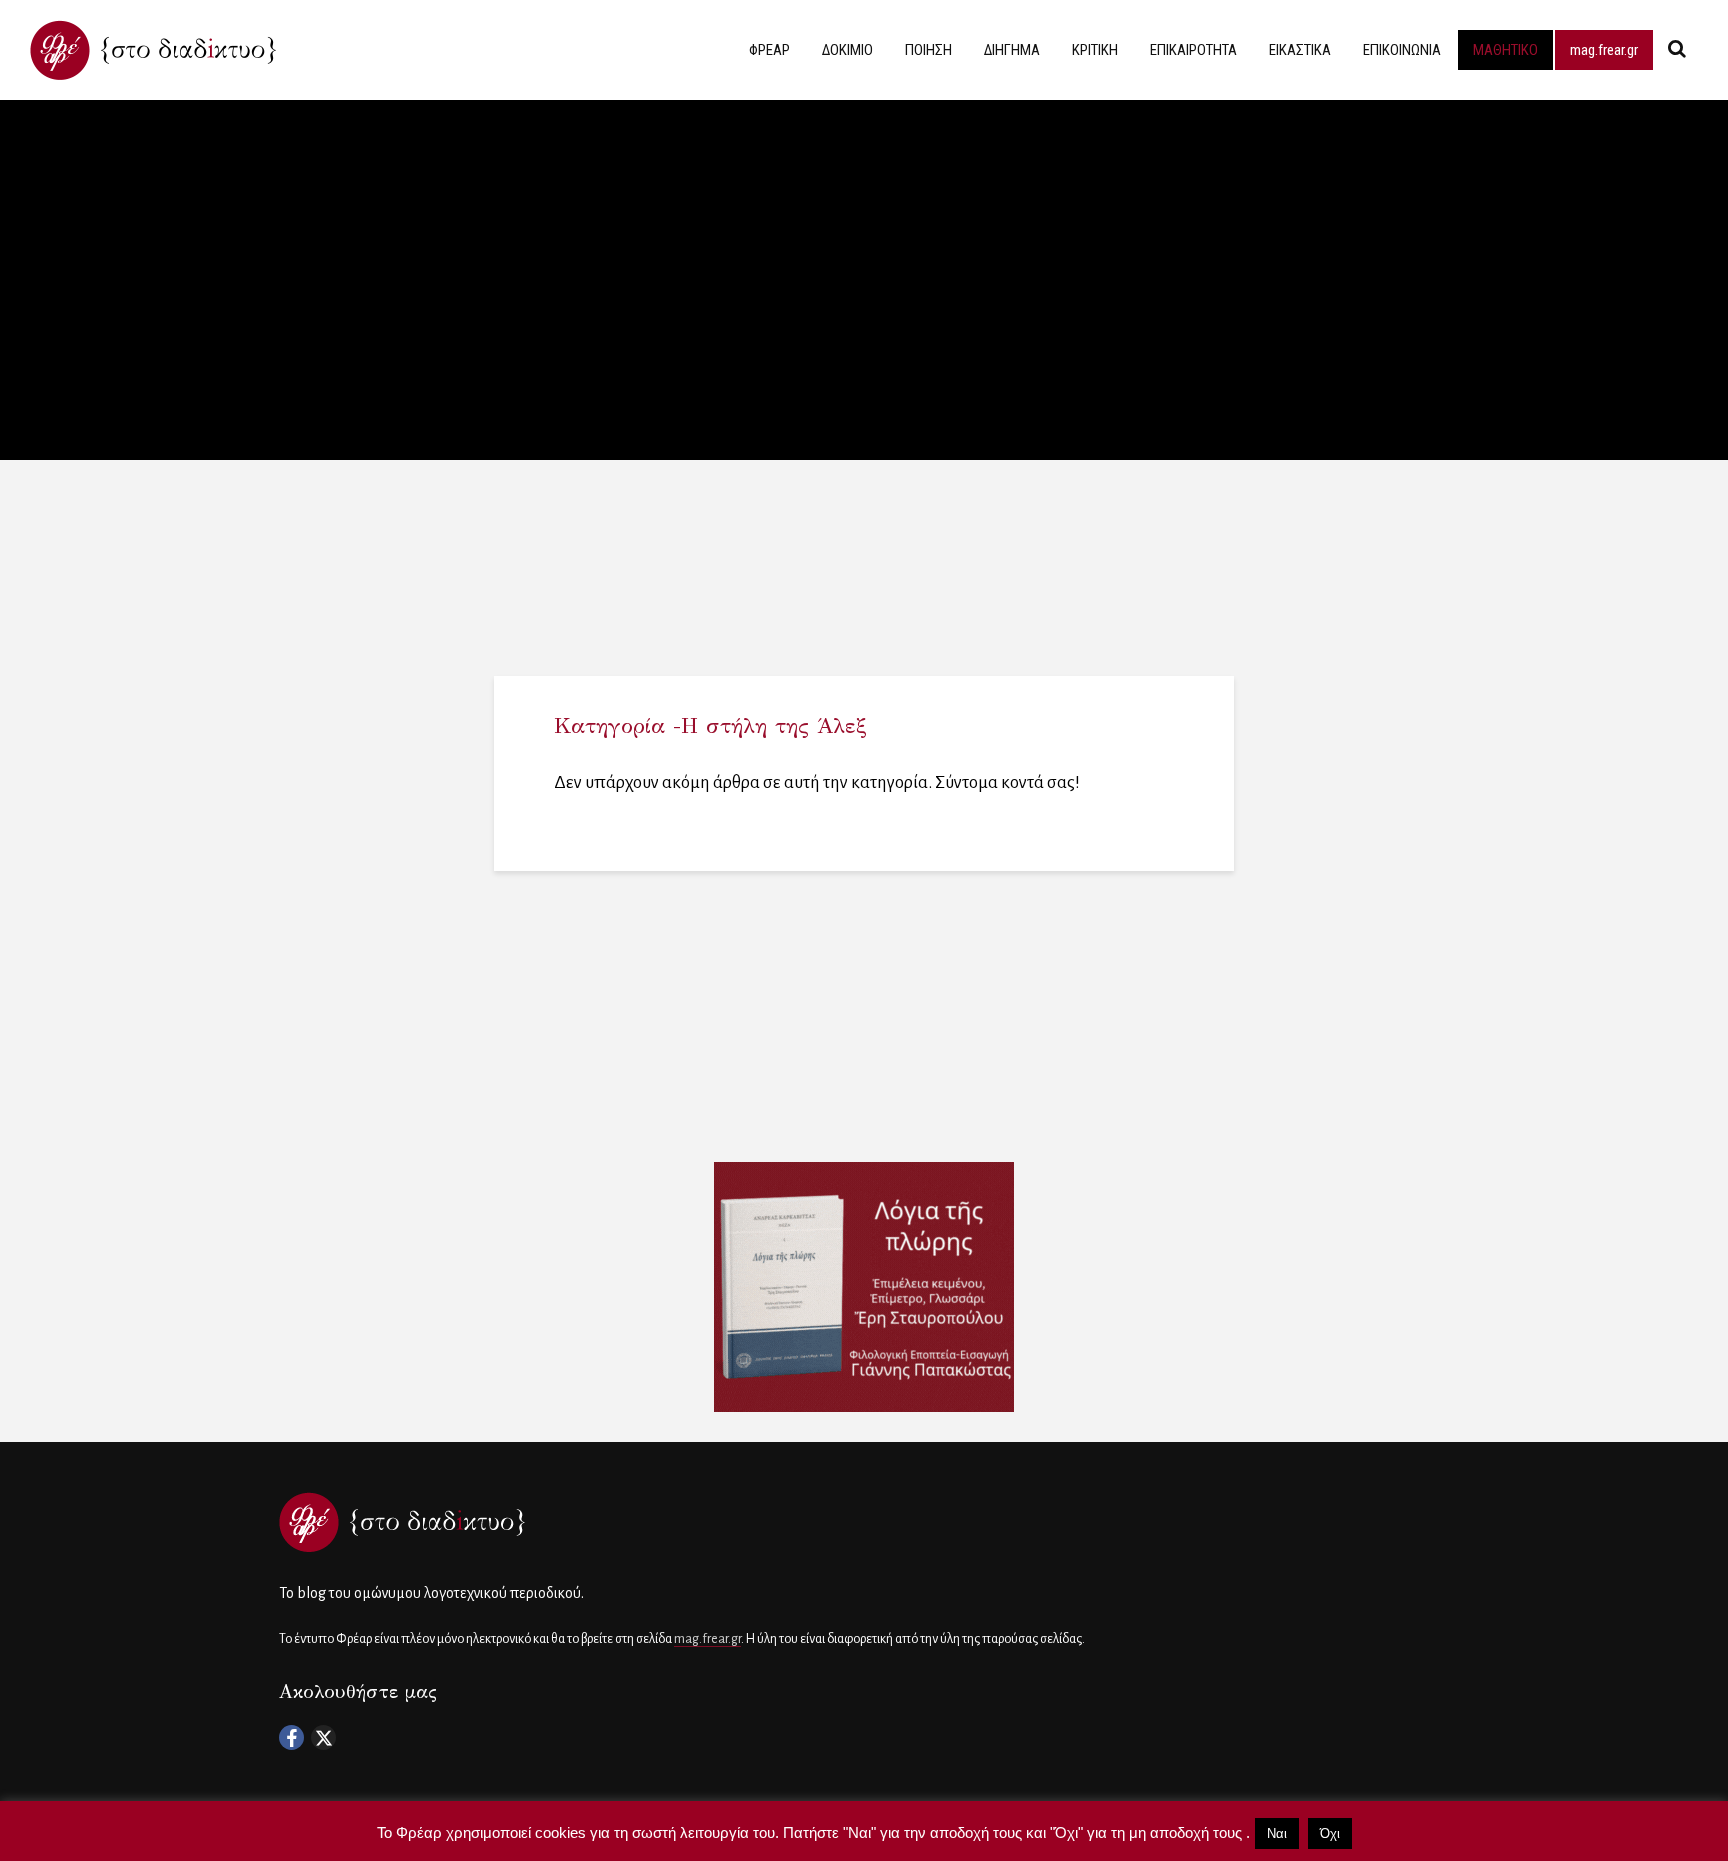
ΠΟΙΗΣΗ (928, 50)
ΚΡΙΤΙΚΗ (1095, 50)
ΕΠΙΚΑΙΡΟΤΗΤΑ (1193, 50)
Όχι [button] (1330, 1833)
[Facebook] (291, 1737)
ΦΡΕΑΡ (769, 50)
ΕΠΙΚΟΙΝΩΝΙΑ (1402, 50)
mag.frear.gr (1604, 50)
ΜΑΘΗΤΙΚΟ (1505, 50)
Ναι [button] (1277, 1833)
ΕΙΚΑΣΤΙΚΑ (1300, 50)
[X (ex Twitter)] (323, 1737)
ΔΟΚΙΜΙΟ (847, 50)
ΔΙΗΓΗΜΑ (1012, 50)
